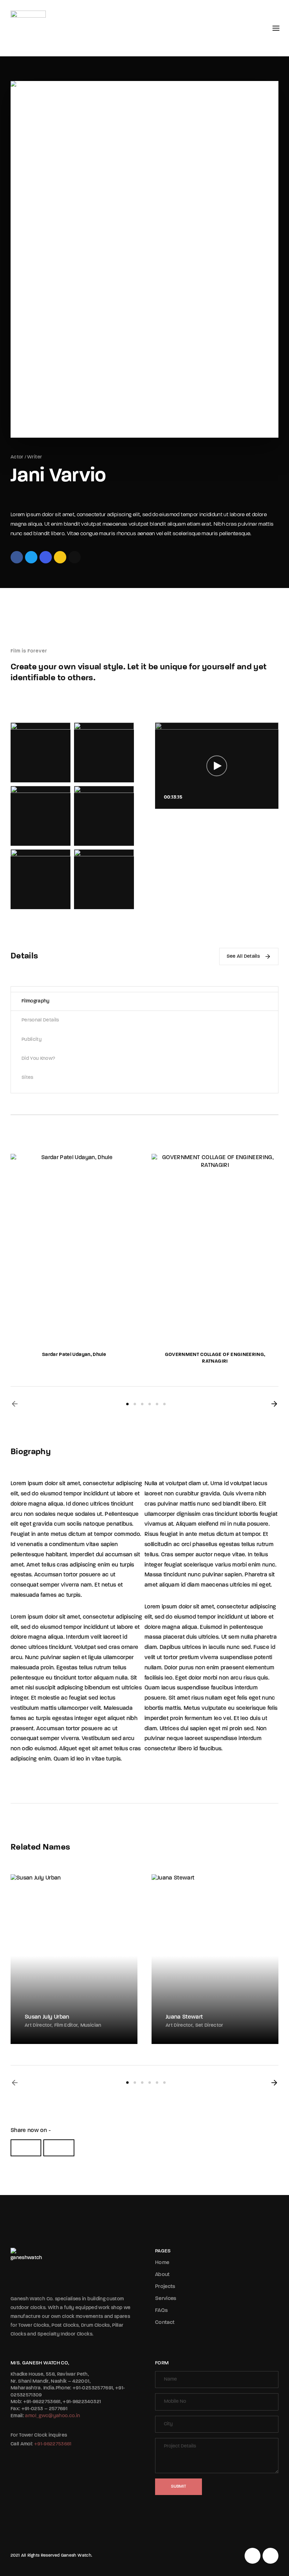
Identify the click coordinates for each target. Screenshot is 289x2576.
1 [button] (127, 1404)
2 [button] (135, 1404)
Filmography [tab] (36, 1001)
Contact (165, 2323)
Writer (35, 457)
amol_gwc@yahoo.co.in (53, 2416)
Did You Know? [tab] (38, 1059)
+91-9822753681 (53, 2444)
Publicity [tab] (32, 1040)
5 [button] (157, 1404)
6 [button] (164, 1404)
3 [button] (142, 1404)
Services (166, 2299)
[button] (15, 1404)
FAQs (161, 2311)
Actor (17, 457)
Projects (165, 2287)
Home (162, 2263)
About (162, 2275)
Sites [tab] (27, 1078)
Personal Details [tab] (40, 1020)
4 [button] (150, 1404)
